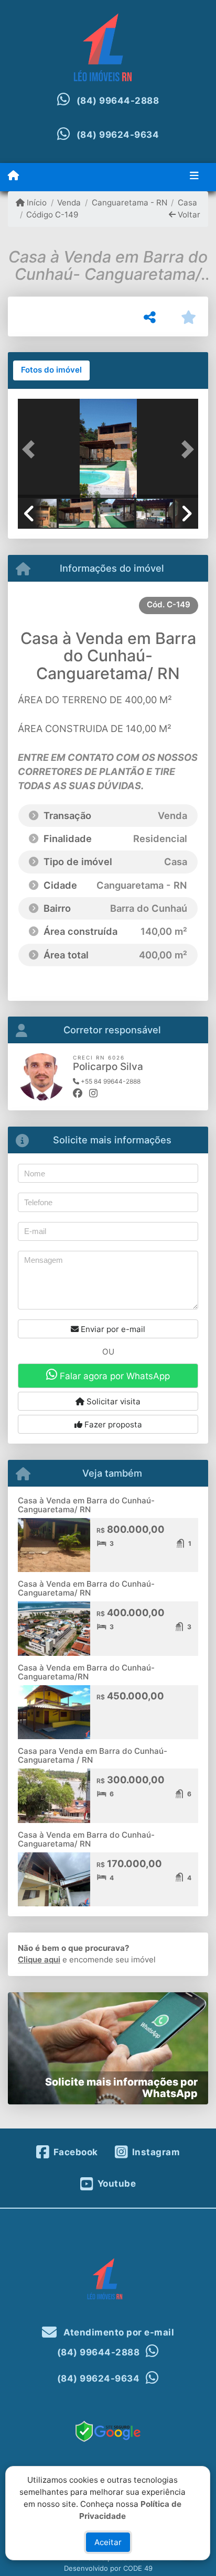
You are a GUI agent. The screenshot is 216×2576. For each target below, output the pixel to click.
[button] (31, 450)
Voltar (188, 215)
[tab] (51, 370)
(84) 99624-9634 (118, 135)
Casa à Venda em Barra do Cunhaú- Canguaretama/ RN (86, 1505)
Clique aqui (39, 1960)
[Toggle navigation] (194, 177)
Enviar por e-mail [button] (112, 1329)
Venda (69, 203)
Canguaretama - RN (129, 203)
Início (36, 203)
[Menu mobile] (13, 176)
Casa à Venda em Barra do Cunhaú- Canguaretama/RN (86, 1672)
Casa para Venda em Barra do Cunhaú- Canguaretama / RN (93, 1755)
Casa (187, 203)
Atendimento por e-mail (118, 2332)
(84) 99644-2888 (118, 101)
